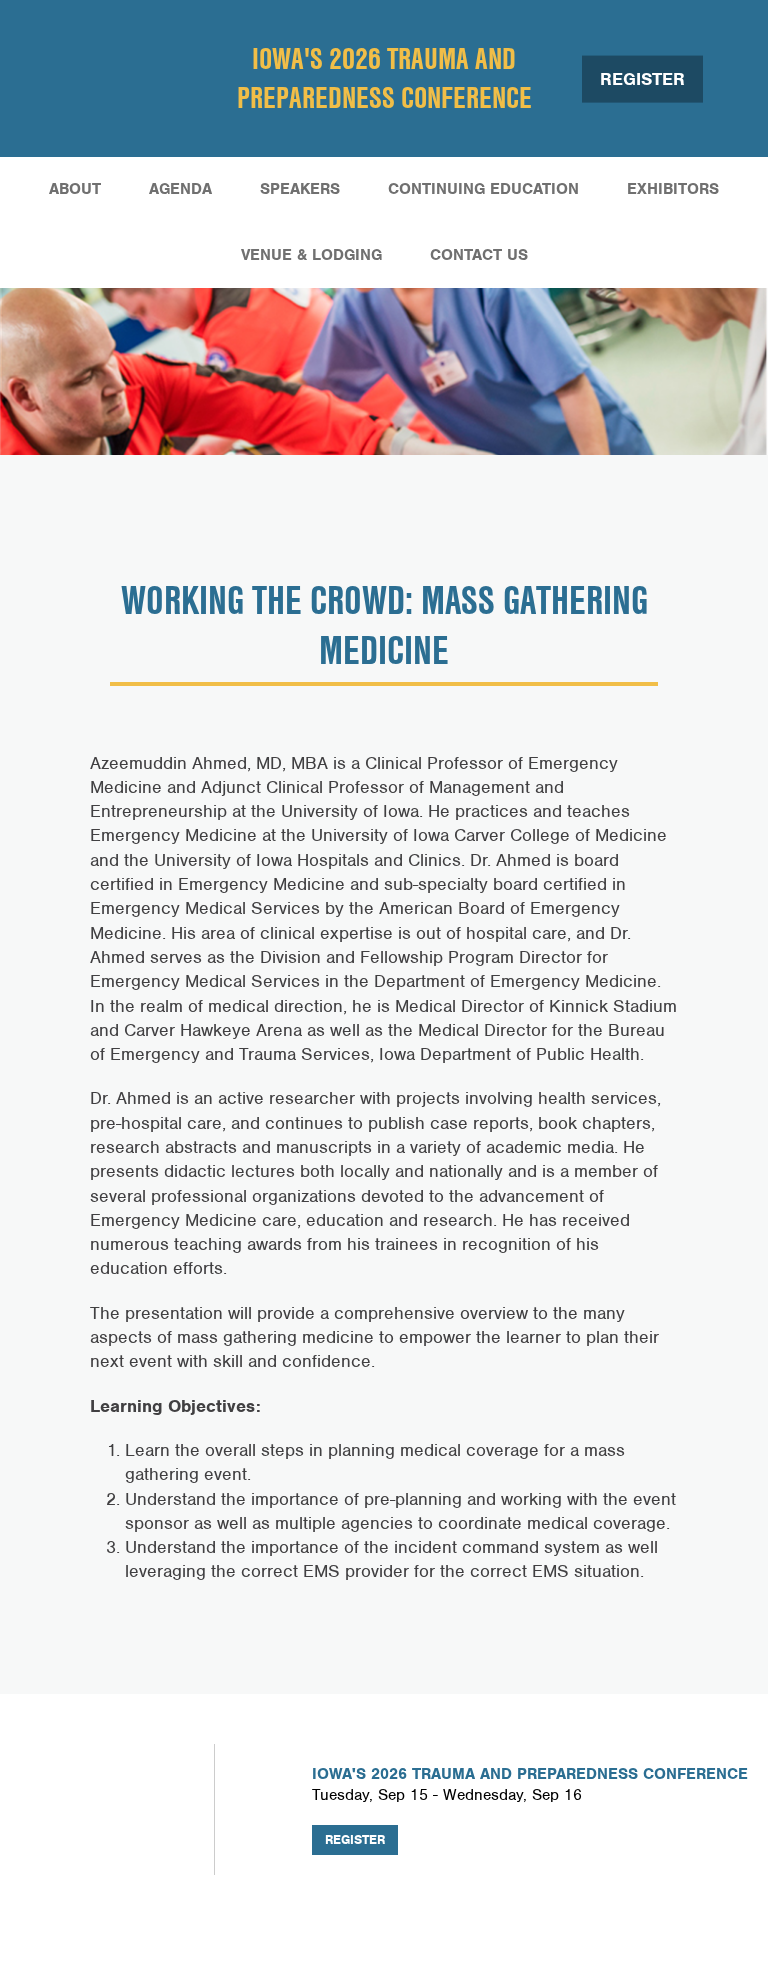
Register (642, 78)
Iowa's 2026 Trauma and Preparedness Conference (384, 77)
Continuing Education (483, 189)
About (75, 189)
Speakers (300, 189)
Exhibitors (673, 189)
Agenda (180, 189)
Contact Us (479, 255)
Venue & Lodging (311, 255)
